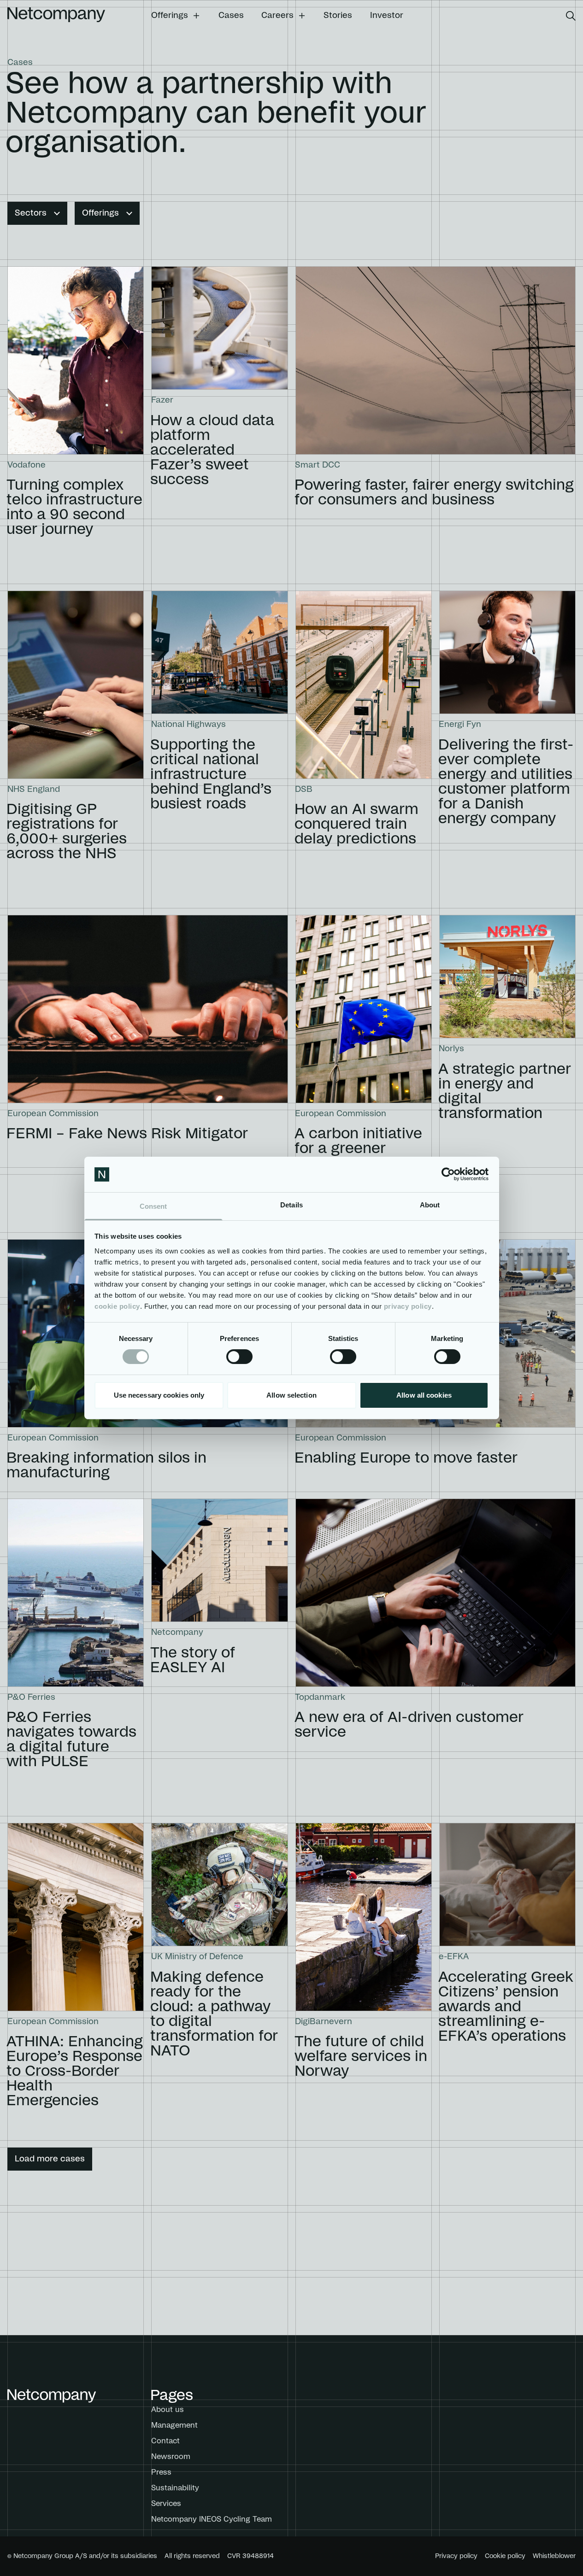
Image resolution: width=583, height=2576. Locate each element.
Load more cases (50, 2159)
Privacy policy (456, 2556)
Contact (165, 2441)
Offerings (100, 213)
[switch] (239, 1357)
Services (166, 2504)
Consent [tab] (153, 1206)
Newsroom (171, 2457)
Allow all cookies (424, 1395)
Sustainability (175, 2488)
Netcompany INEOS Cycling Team (212, 2519)
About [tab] (430, 1205)
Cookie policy (505, 2556)
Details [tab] (291, 1205)
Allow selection (291, 1395)
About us (168, 2410)
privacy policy (408, 1306)
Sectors (31, 213)
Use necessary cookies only (159, 1395)
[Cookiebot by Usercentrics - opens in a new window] (448, 1174)
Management (174, 2425)
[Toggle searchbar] (571, 16)
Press (161, 2472)
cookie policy (117, 1306)
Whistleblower (554, 2556)
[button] (176, 16)
